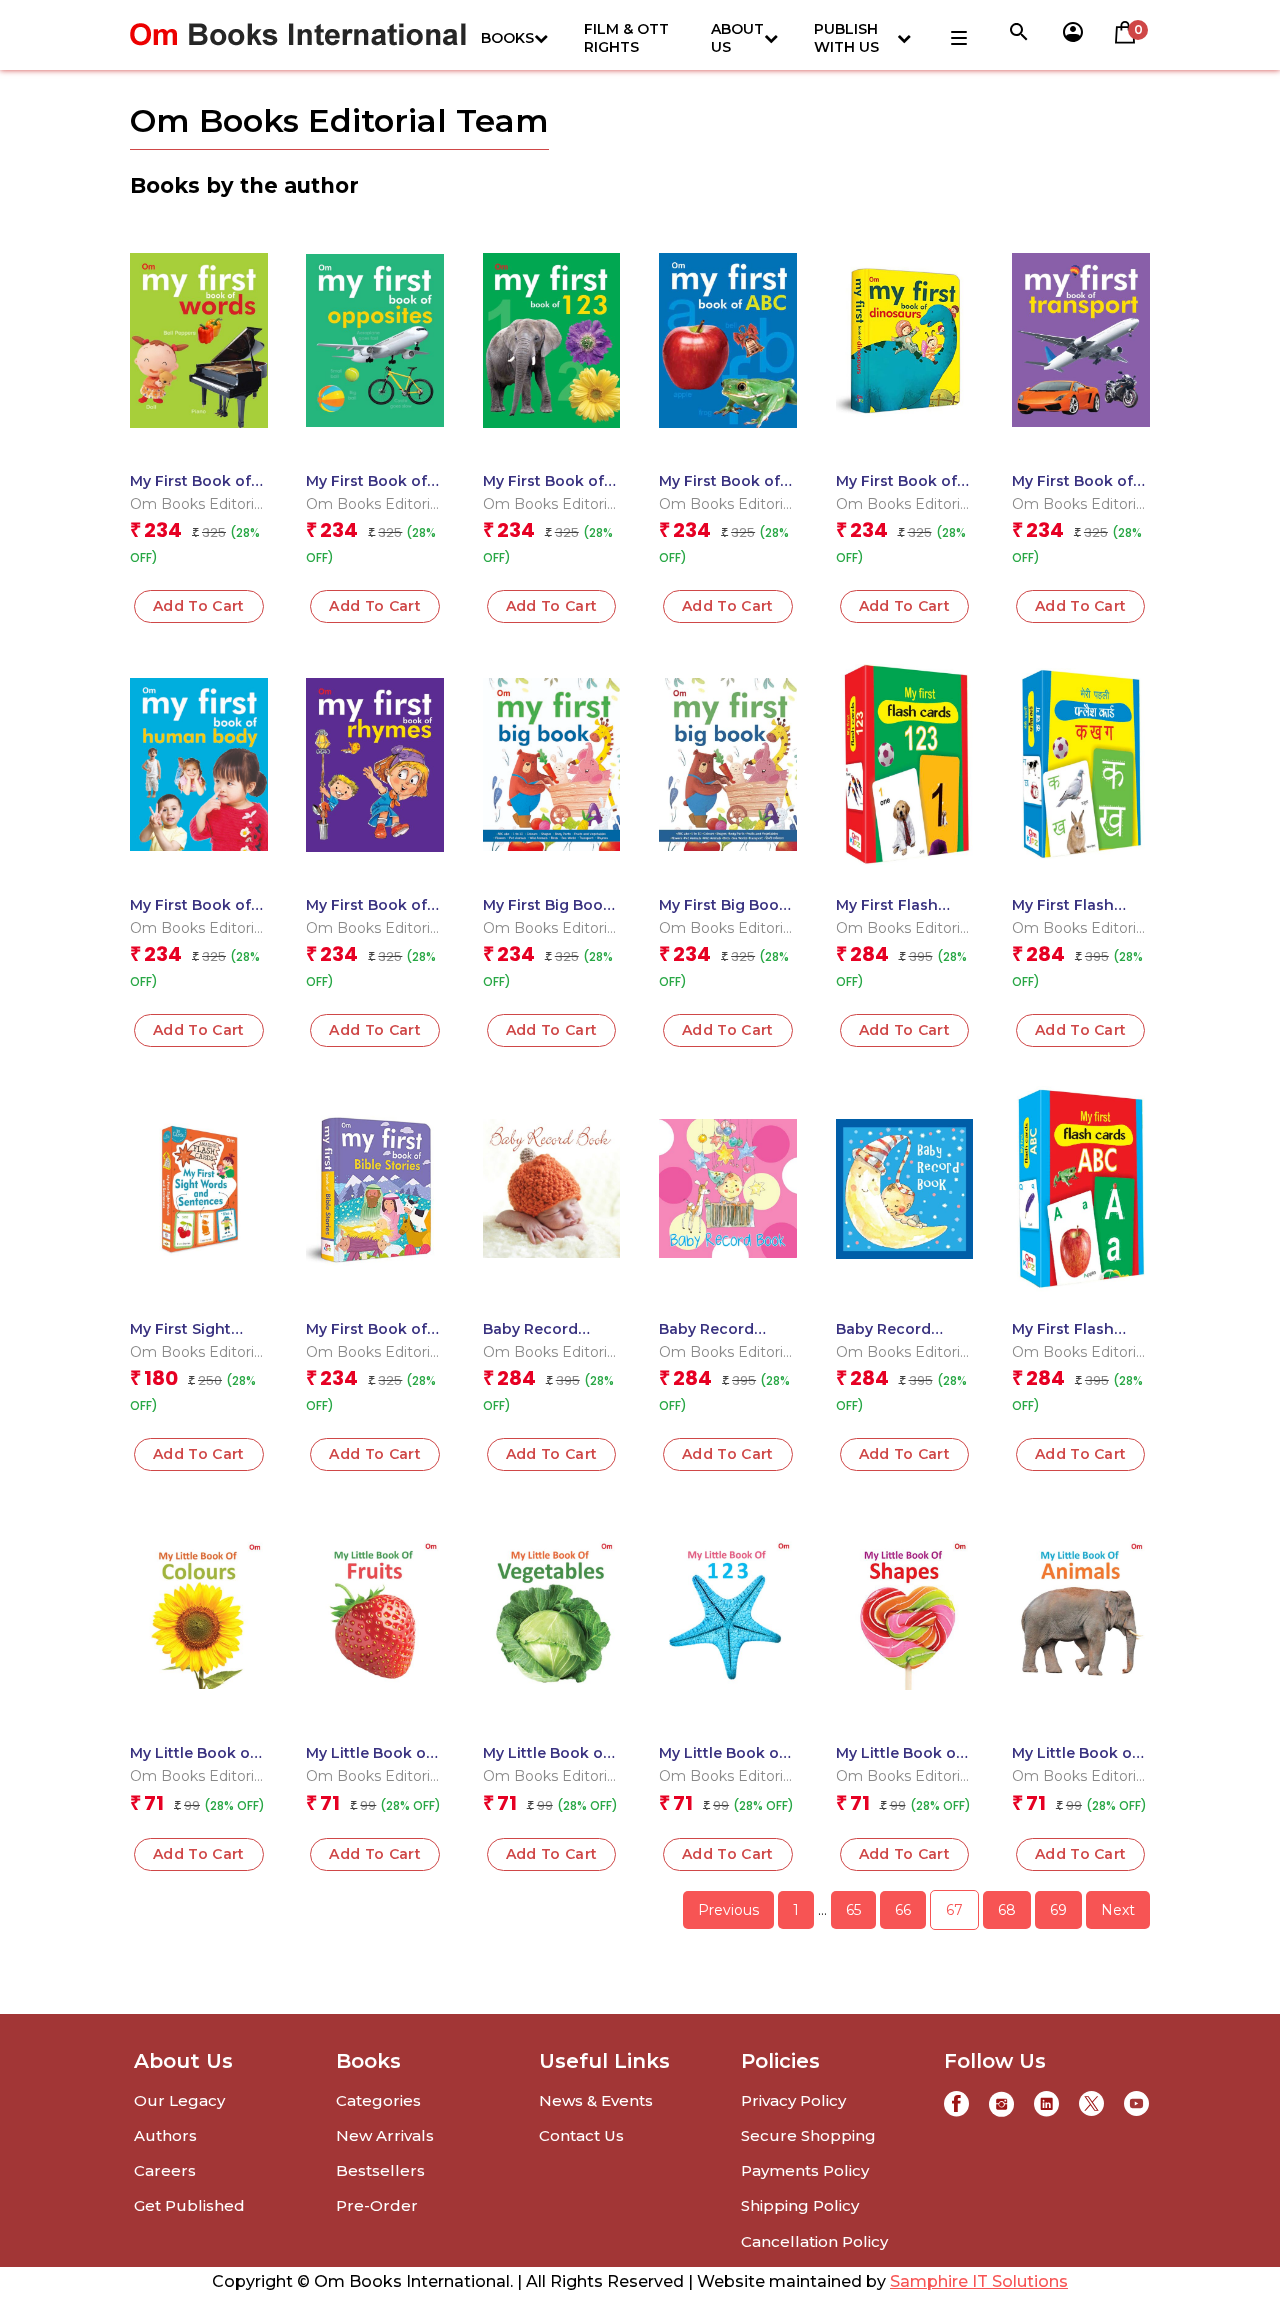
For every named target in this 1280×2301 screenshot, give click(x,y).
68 (1007, 1910)
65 (853, 1910)
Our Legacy (179, 2100)
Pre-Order (377, 2205)
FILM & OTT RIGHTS (626, 38)
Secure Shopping (808, 2135)
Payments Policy (805, 2170)
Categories (378, 2100)
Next (1118, 1910)
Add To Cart (375, 606)
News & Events (596, 2100)
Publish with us (846, 38)
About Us (737, 38)
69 (1058, 1910)
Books (507, 38)
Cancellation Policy (814, 2241)
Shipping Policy (800, 2205)
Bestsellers (380, 2170)
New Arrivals (385, 2135)
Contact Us (581, 2135)
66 (903, 1910)
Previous (728, 1910)
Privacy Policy (793, 2100)
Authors (165, 2135)
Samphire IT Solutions (979, 2281)
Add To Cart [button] (199, 606)
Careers (165, 2170)
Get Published (189, 2205)
